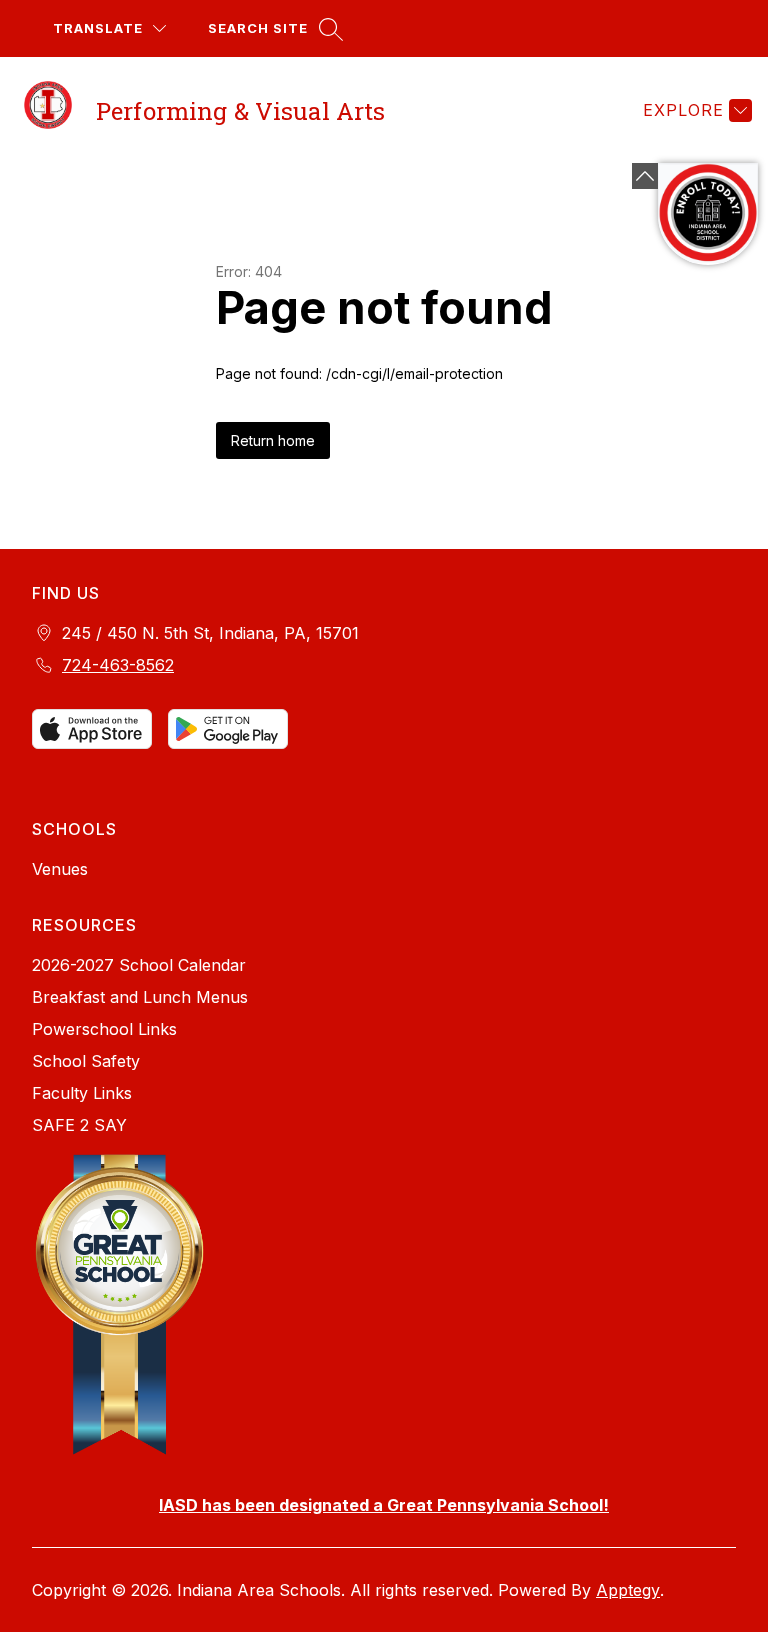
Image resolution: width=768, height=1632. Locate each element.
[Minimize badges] (645, 176)
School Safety (86, 1061)
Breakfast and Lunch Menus (140, 997)
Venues (60, 869)
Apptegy (628, 1590)
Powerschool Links (104, 1029)
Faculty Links (82, 1093)
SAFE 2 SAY (79, 1125)
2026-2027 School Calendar (139, 965)
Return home (273, 440)
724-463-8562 (118, 665)
